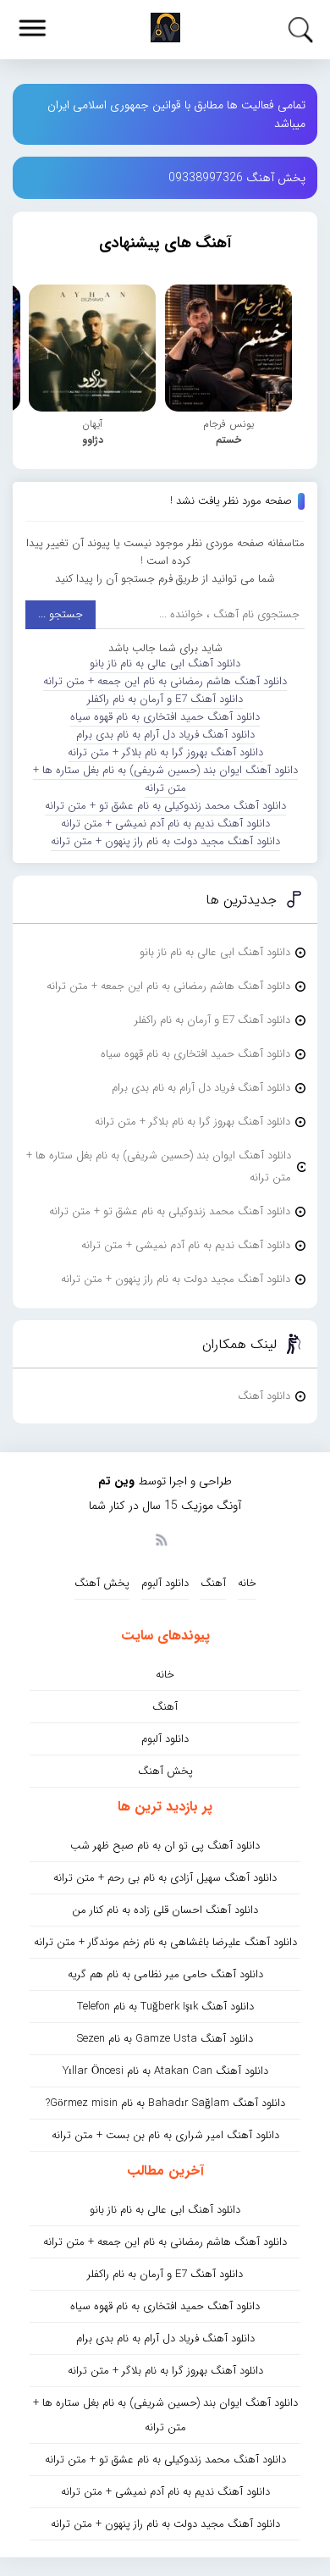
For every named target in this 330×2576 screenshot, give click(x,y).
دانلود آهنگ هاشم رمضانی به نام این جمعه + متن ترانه (165, 681)
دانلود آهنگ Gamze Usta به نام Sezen (165, 2039)
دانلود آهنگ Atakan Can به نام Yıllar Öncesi (165, 2071)
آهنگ (213, 1583)
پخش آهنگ (102, 1583)
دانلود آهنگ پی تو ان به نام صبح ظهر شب (165, 1846)
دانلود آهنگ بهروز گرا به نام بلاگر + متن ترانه (165, 752)
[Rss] (161, 1539)
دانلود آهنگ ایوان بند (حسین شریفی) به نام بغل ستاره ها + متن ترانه (165, 779)
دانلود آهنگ (264, 1396)
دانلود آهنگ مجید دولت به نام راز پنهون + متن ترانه (165, 841)
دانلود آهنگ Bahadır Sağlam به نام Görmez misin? (165, 2103)
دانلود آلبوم (165, 1583)
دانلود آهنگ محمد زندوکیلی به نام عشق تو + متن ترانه (165, 806)
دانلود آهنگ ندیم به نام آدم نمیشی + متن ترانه (165, 824)
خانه (247, 1583)
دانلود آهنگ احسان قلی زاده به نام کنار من (165, 1910)
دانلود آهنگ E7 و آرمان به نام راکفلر (165, 699)
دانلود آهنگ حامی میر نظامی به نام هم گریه (165, 1974)
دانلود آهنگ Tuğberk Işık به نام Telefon (165, 2007)
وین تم (116, 1481)
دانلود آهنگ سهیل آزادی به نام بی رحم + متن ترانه (165, 1878)
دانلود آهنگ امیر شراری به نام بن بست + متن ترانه (165, 2135)
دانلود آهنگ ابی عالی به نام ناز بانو (165, 663)
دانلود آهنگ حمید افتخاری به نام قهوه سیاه (165, 717)
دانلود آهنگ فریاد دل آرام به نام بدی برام (165, 735)
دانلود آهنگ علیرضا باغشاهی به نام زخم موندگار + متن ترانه (165, 1942)
